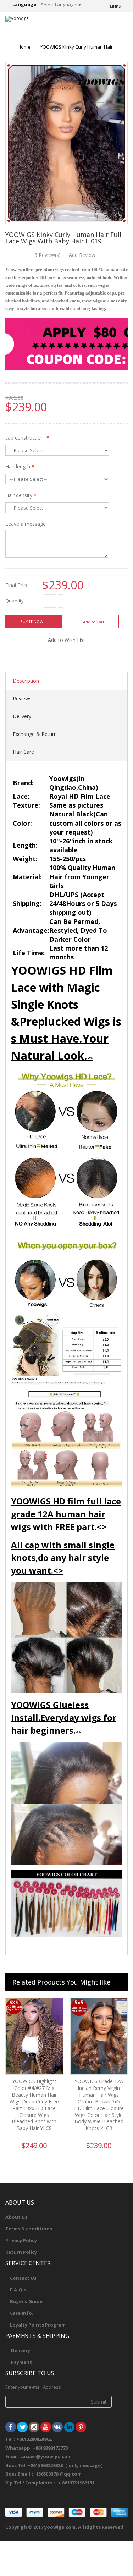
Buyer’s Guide (26, 2301)
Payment (21, 2362)
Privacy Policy (21, 2240)
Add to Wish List (66, 640)
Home (24, 47)
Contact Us (23, 2278)
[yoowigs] (17, 19)
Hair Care (23, 752)
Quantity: (15, 601)
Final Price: (18, 585)
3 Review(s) (48, 255)
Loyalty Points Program (38, 2325)
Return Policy (21, 2252)
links (115, 6)
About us (16, 2217)
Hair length (20, 466)
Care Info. (22, 2313)
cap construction (27, 438)
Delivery (22, 716)
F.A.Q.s (18, 2290)
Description (26, 681)
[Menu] (96, 25)
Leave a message (26, 524)
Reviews (22, 698)
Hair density (21, 495)
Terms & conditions (29, 2229)
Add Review (82, 255)
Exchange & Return (35, 734)
